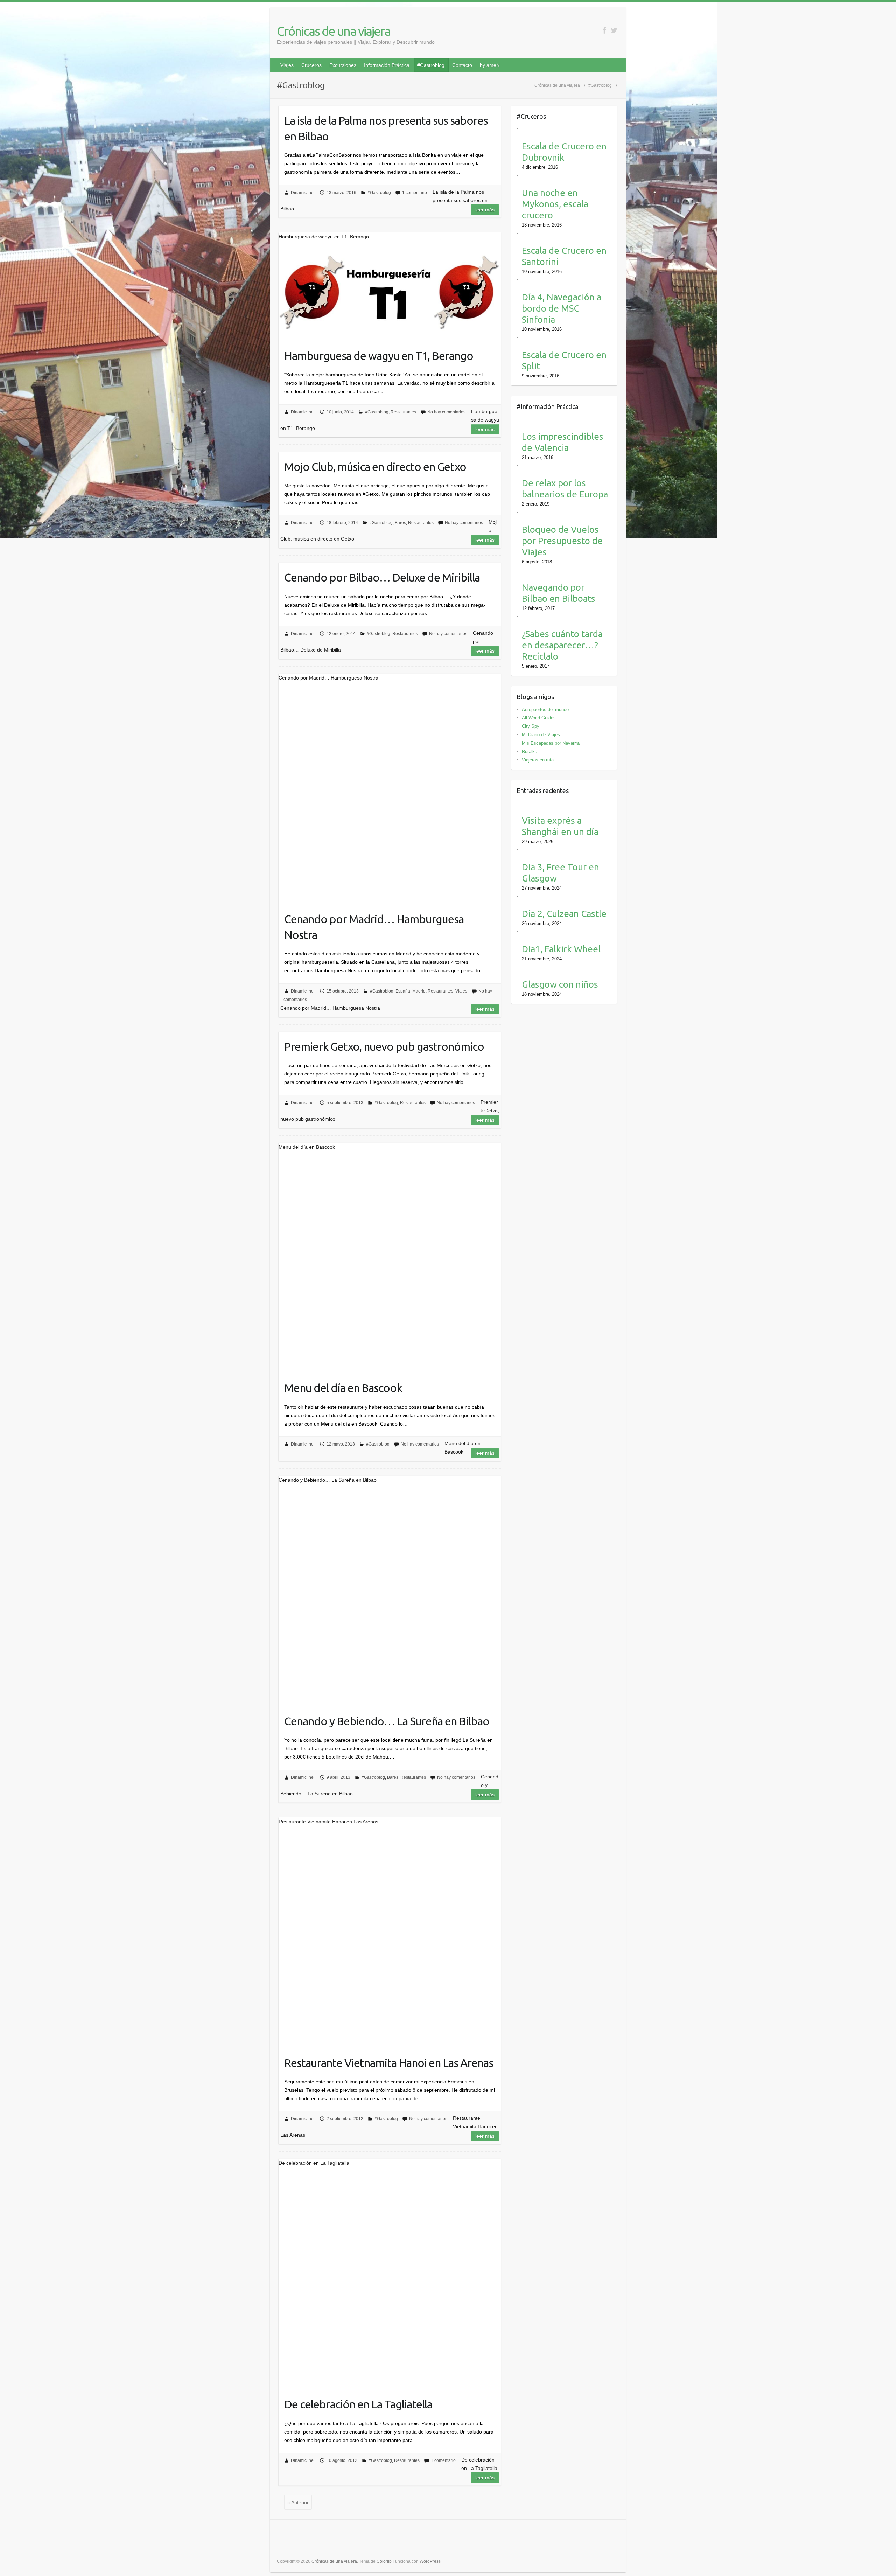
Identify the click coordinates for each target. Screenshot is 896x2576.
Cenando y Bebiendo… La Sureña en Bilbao (387, 1721)
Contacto (462, 65)
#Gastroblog (431, 65)
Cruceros (311, 65)
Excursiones (343, 65)
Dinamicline (302, 193)
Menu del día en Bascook (343, 1388)
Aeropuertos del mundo (545, 709)
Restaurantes (403, 412)
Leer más (485, 210)
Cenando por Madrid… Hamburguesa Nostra (374, 927)
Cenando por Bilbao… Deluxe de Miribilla (382, 577)
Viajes (287, 65)
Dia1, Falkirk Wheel (561, 949)
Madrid (419, 991)
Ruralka (530, 751)
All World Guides (539, 718)
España (403, 991)
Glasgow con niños (560, 984)
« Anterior (298, 2502)
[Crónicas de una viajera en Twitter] (614, 30)
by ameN (490, 65)
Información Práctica (387, 65)
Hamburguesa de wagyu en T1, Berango (379, 356)
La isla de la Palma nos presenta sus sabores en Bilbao (386, 128)
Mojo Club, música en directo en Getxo (375, 467)
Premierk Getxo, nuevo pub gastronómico (384, 1046)
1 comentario (415, 193)
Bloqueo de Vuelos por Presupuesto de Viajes (562, 541)
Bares (400, 523)
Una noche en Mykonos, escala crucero (555, 204)
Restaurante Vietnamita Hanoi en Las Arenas (389, 2063)
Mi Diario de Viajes (541, 735)
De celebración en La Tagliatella (358, 2404)
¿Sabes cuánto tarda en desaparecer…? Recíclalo (562, 645)
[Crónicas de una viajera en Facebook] (604, 30)
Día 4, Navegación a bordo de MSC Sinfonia (562, 308)
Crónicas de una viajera (334, 31)
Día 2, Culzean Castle (564, 914)
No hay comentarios (446, 412)
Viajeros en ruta (538, 760)
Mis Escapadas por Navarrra (551, 743)
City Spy (531, 726)
